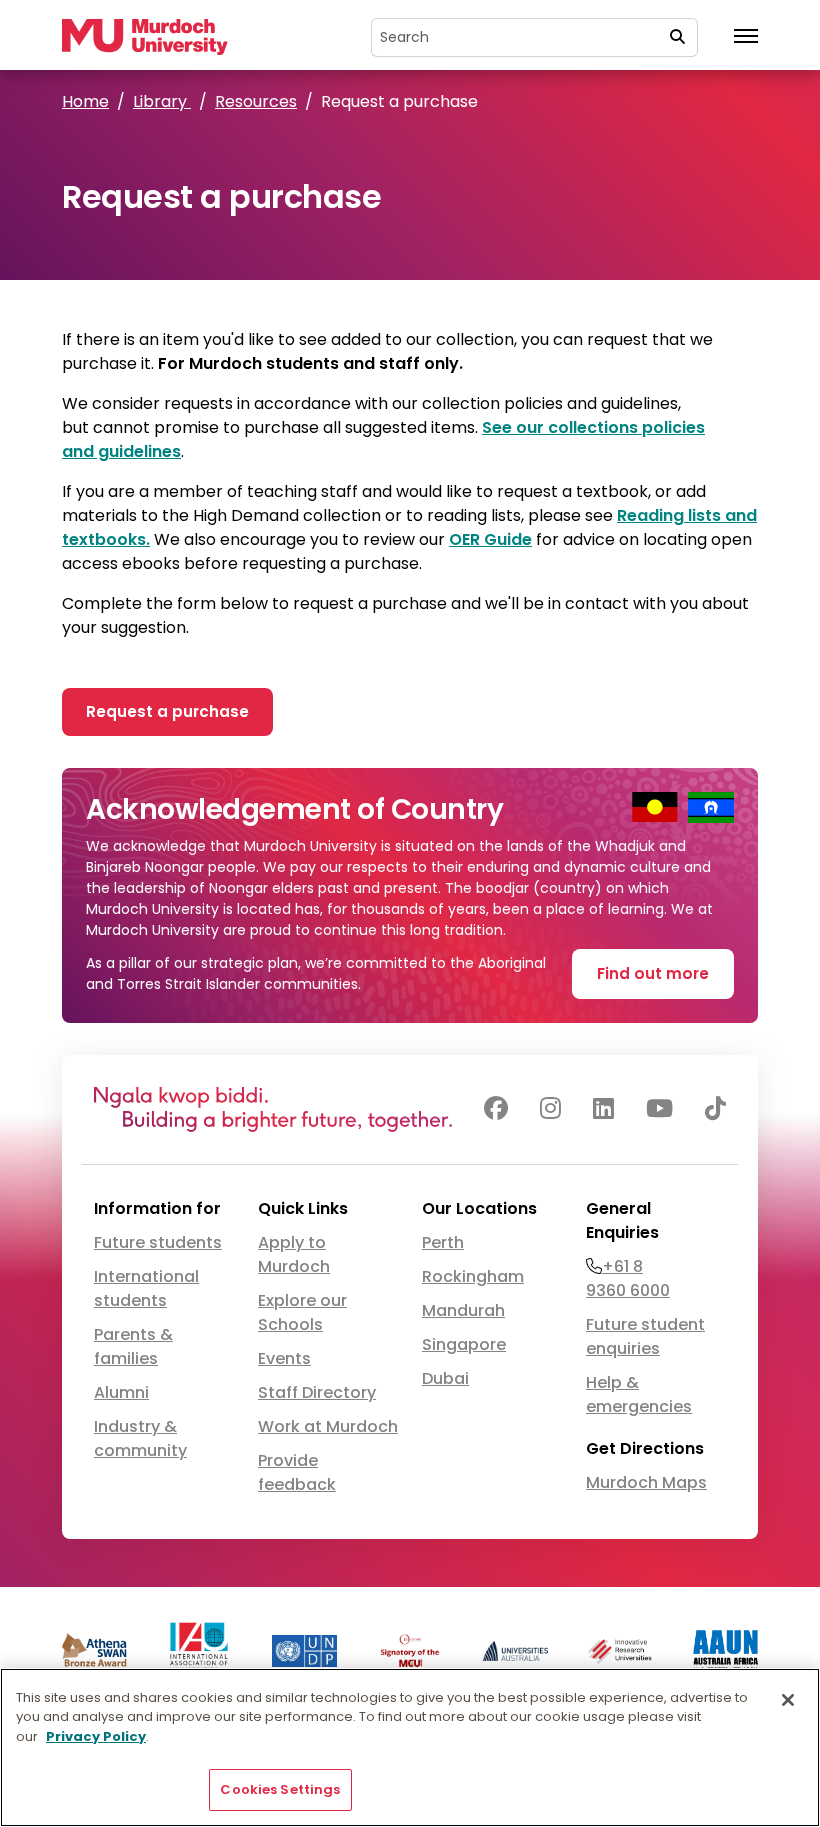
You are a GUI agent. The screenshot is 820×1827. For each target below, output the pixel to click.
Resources (256, 101)
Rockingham (473, 1276)
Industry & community (140, 1438)
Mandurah (463, 1310)
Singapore (464, 1344)
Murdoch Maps (646, 1482)
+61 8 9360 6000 (628, 1278)
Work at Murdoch (328, 1426)
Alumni (121, 1392)
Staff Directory (317, 1392)
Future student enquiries (645, 1336)
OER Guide (490, 539)
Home (85, 101)
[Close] (788, 1700)
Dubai (445, 1378)
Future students (158, 1242)
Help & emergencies (639, 1394)
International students (146, 1288)
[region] (410, 1747)
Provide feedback (297, 1472)
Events (284, 1358)
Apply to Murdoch (294, 1254)
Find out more (653, 973)
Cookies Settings (280, 1789)
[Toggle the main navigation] (746, 37)
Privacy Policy (96, 1736)
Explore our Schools (302, 1312)
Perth (443, 1242)
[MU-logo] (145, 36)
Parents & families (133, 1346)
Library (162, 101)
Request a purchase (167, 711)
